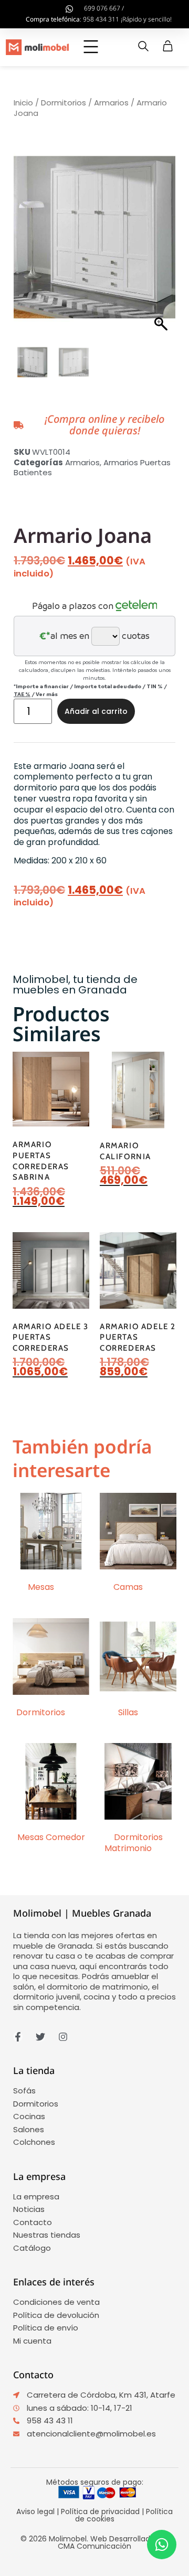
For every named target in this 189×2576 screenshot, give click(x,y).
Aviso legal (35, 2511)
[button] (91, 48)
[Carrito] (168, 46)
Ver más (47, 694)
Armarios (111, 103)
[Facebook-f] (18, 2037)
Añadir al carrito (96, 711)
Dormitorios (64, 103)
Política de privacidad (100, 2511)
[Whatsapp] (162, 2545)
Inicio (23, 103)
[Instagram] (63, 2037)
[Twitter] (40, 2037)
